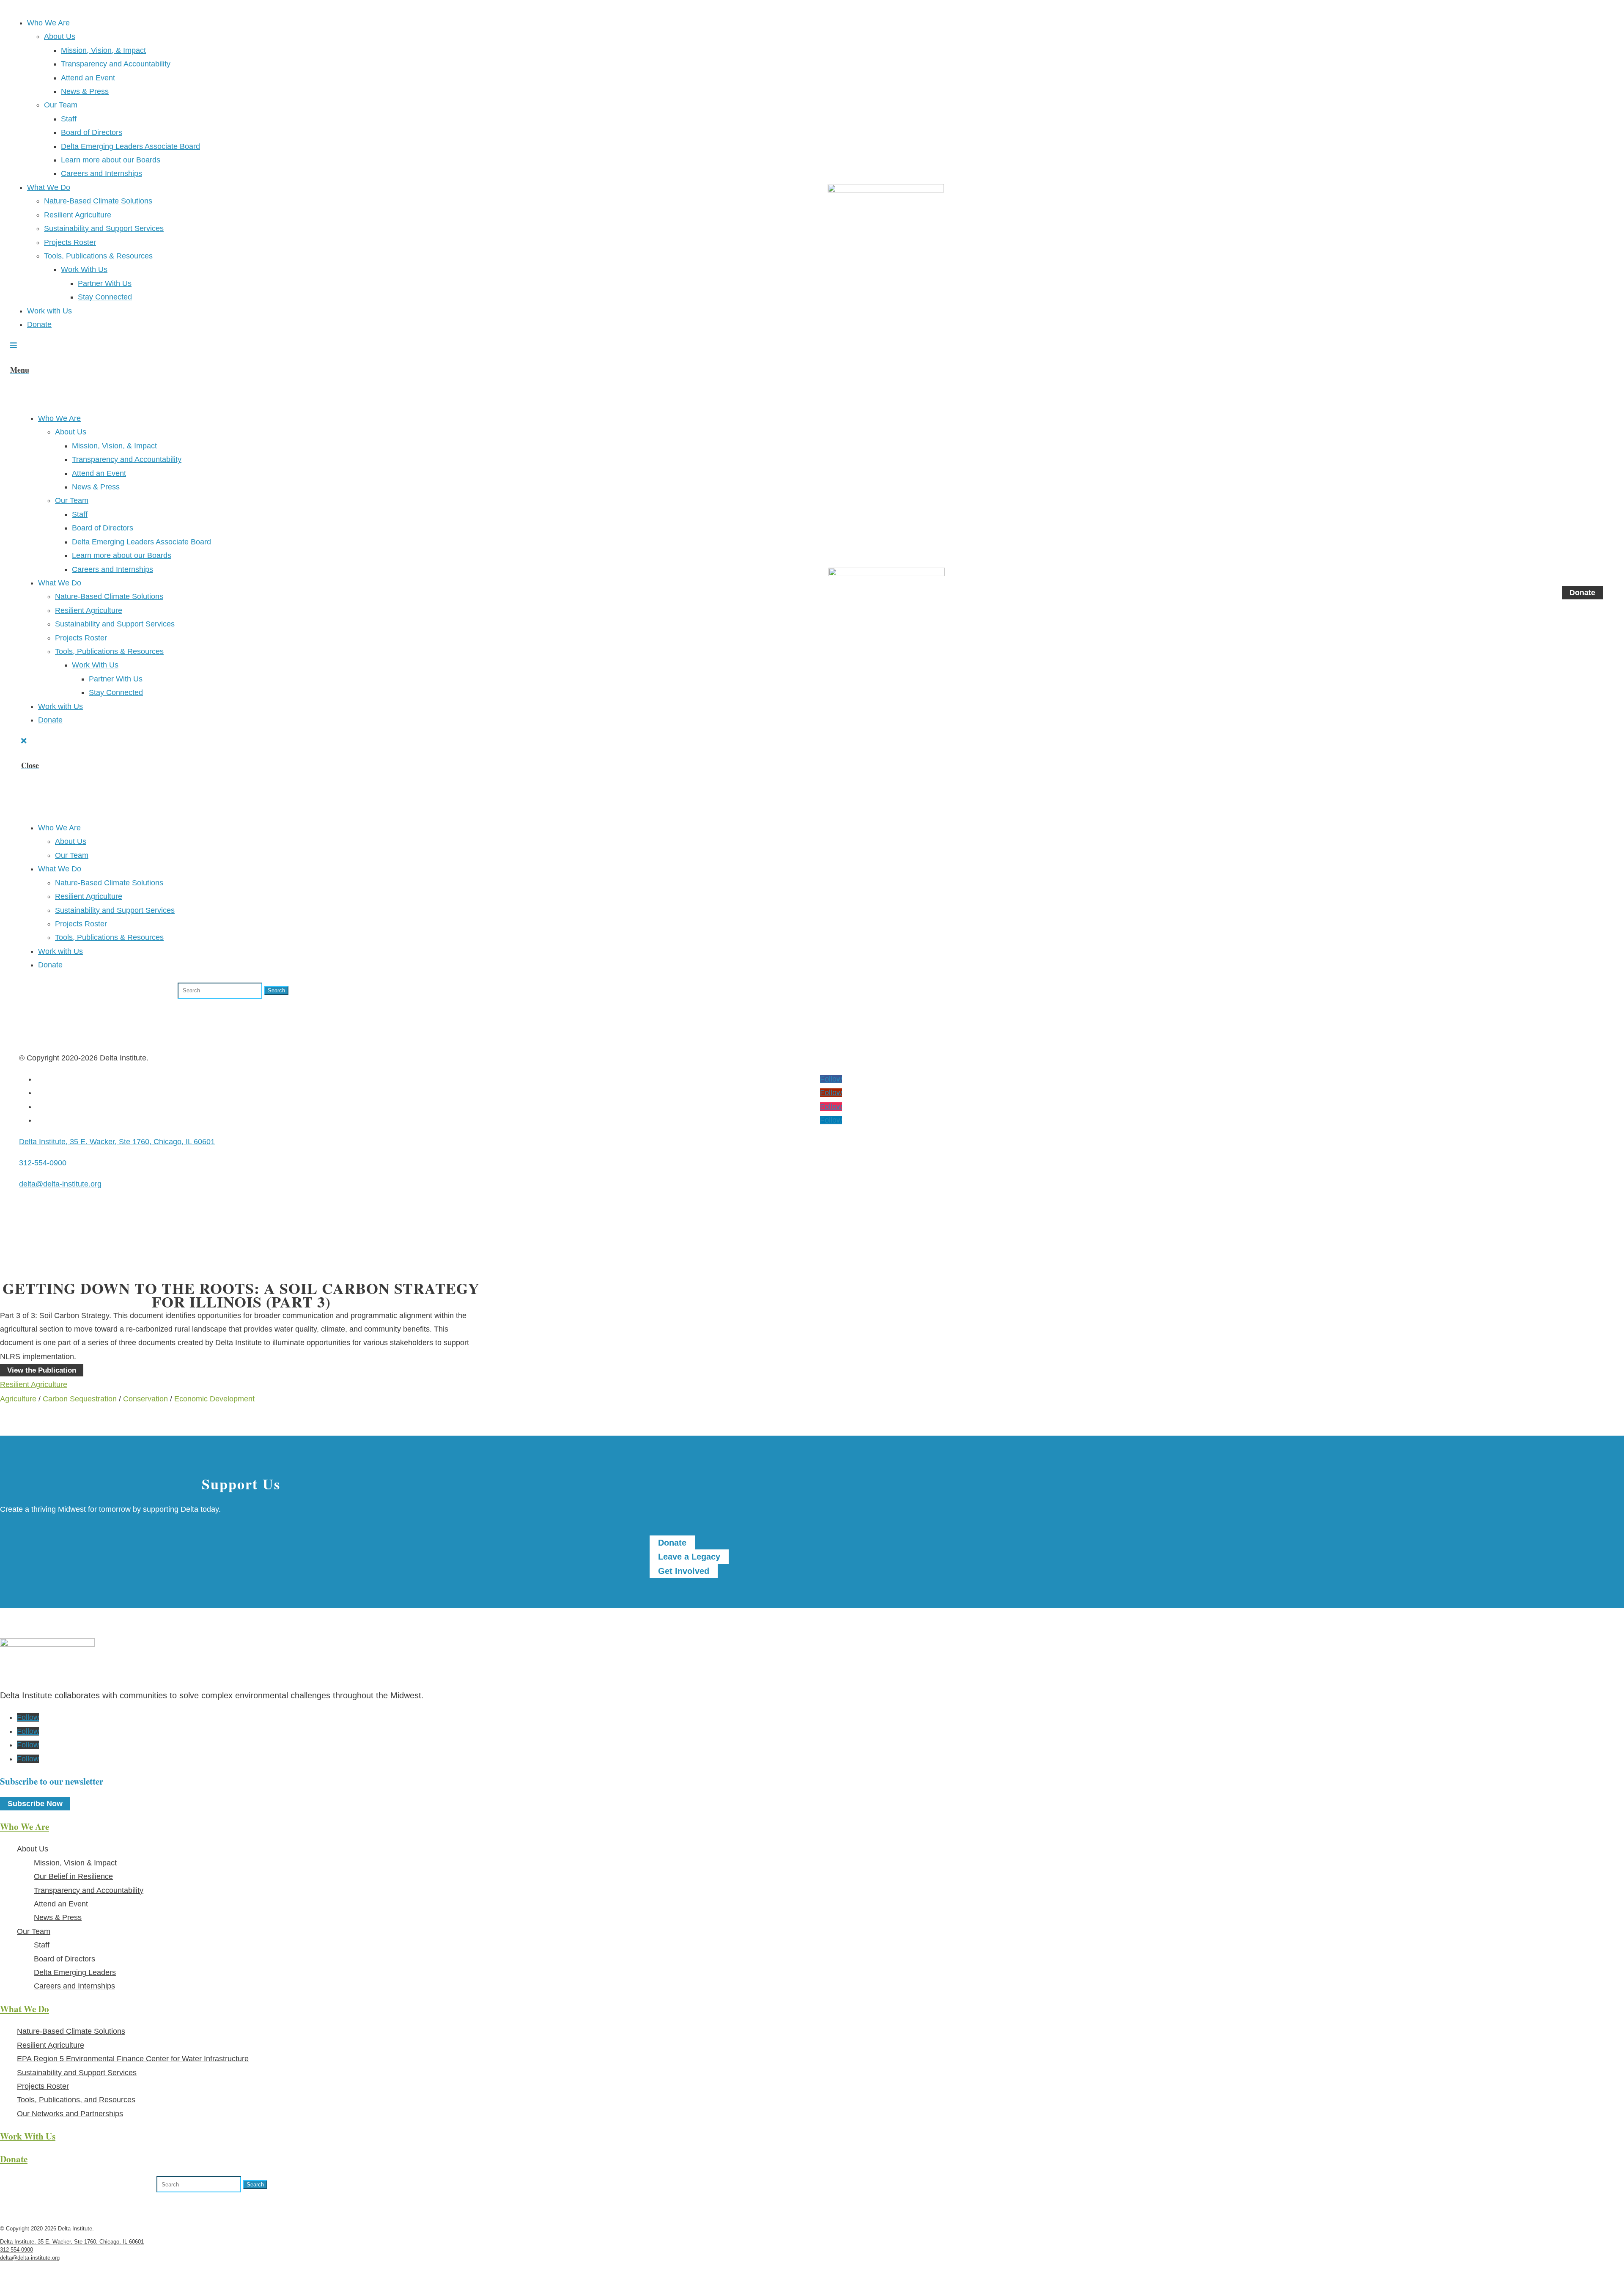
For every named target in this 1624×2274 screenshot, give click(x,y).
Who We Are (48, 23)
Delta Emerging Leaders (75, 1972)
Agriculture (18, 1399)
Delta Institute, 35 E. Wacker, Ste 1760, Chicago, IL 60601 (117, 1142)
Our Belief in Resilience (73, 1876)
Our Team (61, 105)
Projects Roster (70, 242)
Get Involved (684, 1571)
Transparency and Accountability (116, 64)
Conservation (145, 1399)
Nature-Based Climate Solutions (98, 201)
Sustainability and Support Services (104, 228)
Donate (39, 324)
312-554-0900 (43, 1163)
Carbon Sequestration (80, 1399)
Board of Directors (92, 132)
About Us (60, 36)
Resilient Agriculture (78, 215)
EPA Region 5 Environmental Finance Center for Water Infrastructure (133, 2059)
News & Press (85, 91)
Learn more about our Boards (111, 160)
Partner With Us (105, 283)
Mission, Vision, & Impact (103, 50)
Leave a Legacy (689, 1557)
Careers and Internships (101, 173)
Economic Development (214, 1399)
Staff (69, 119)
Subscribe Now (35, 1804)
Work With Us (84, 269)
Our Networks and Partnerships (70, 2114)
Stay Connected (105, 297)
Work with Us (49, 311)
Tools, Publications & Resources (98, 256)
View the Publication (42, 1370)
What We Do (49, 187)
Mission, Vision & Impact (75, 1863)
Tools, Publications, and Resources (76, 2100)
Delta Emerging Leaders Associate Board (130, 146)
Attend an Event (88, 78)
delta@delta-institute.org (60, 1184)
